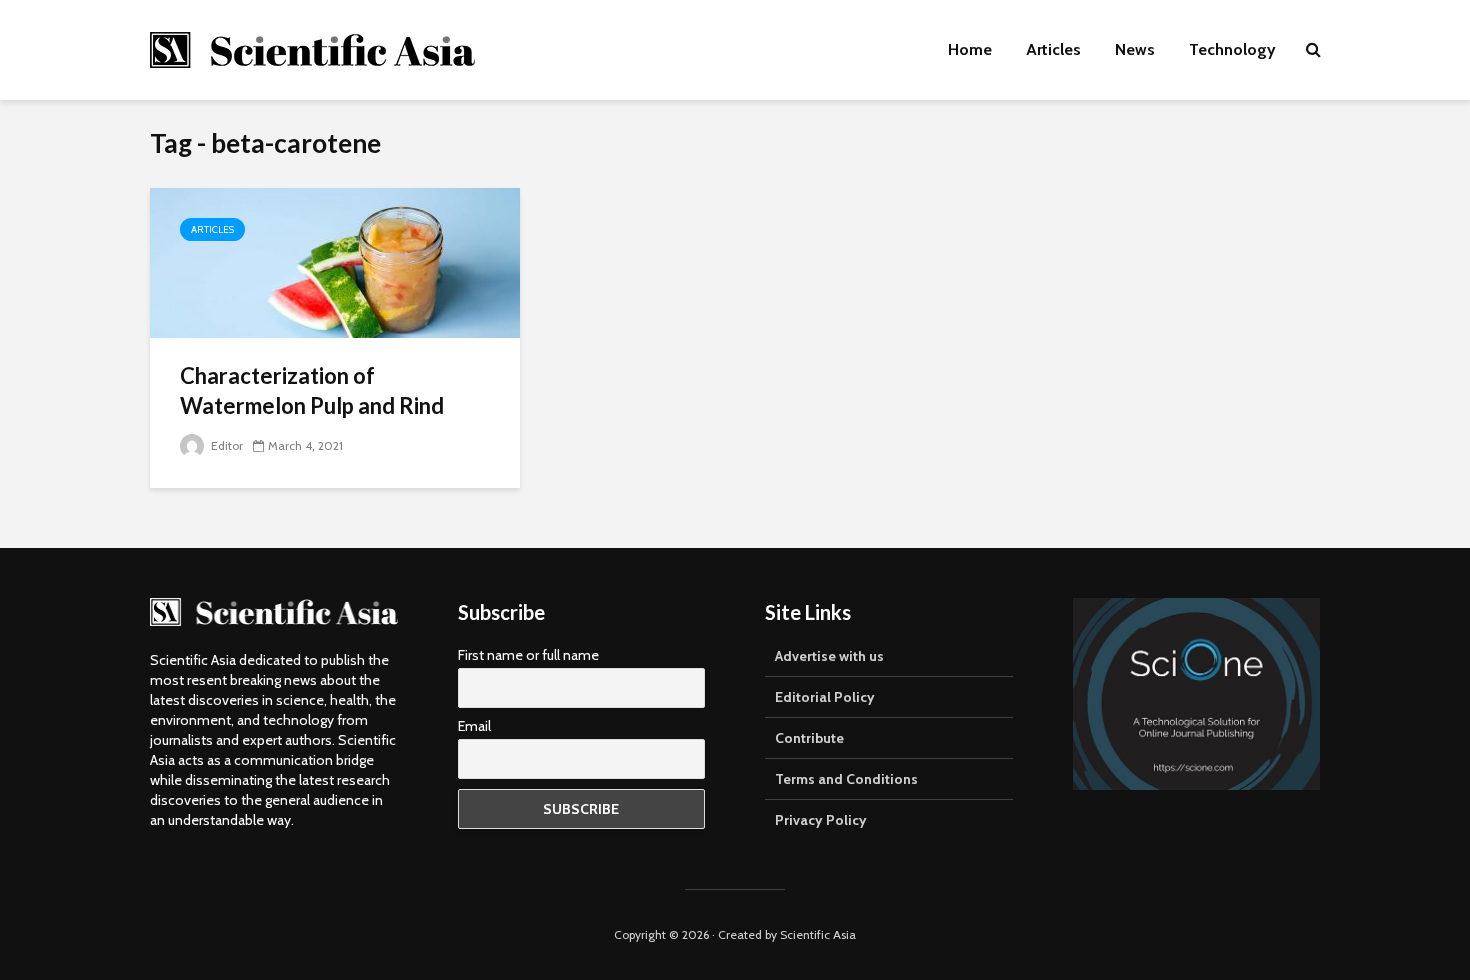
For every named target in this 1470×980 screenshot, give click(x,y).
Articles (1053, 49)
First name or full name (528, 655)
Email (474, 726)
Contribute (809, 738)
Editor (225, 445)
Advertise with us (829, 656)
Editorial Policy (825, 697)
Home (970, 49)
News (1135, 49)
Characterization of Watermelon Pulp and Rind (312, 390)
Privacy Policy (821, 820)
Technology (1232, 49)
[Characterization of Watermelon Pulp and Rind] (335, 261)
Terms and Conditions (846, 779)
